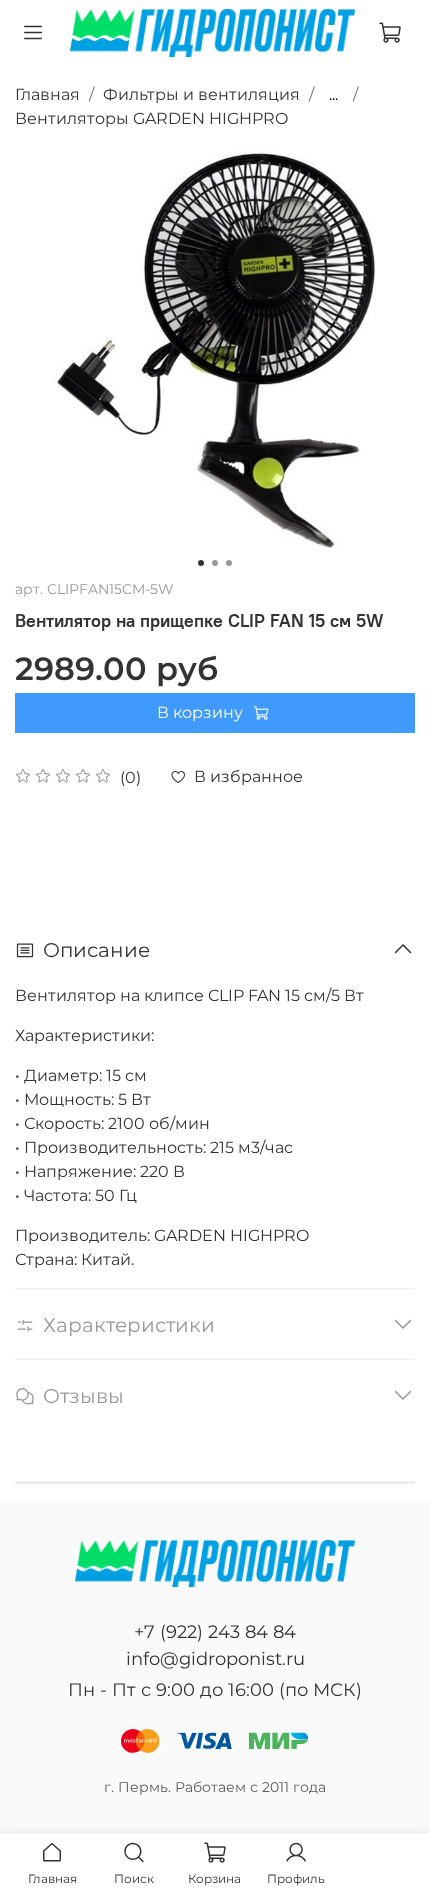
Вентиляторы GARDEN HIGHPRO (151, 118)
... (333, 95)
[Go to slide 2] (215, 563)
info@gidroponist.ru (215, 1659)
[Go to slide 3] (229, 563)
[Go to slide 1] (201, 563)
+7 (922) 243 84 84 (215, 1632)
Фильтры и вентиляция (201, 94)
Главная (47, 94)
